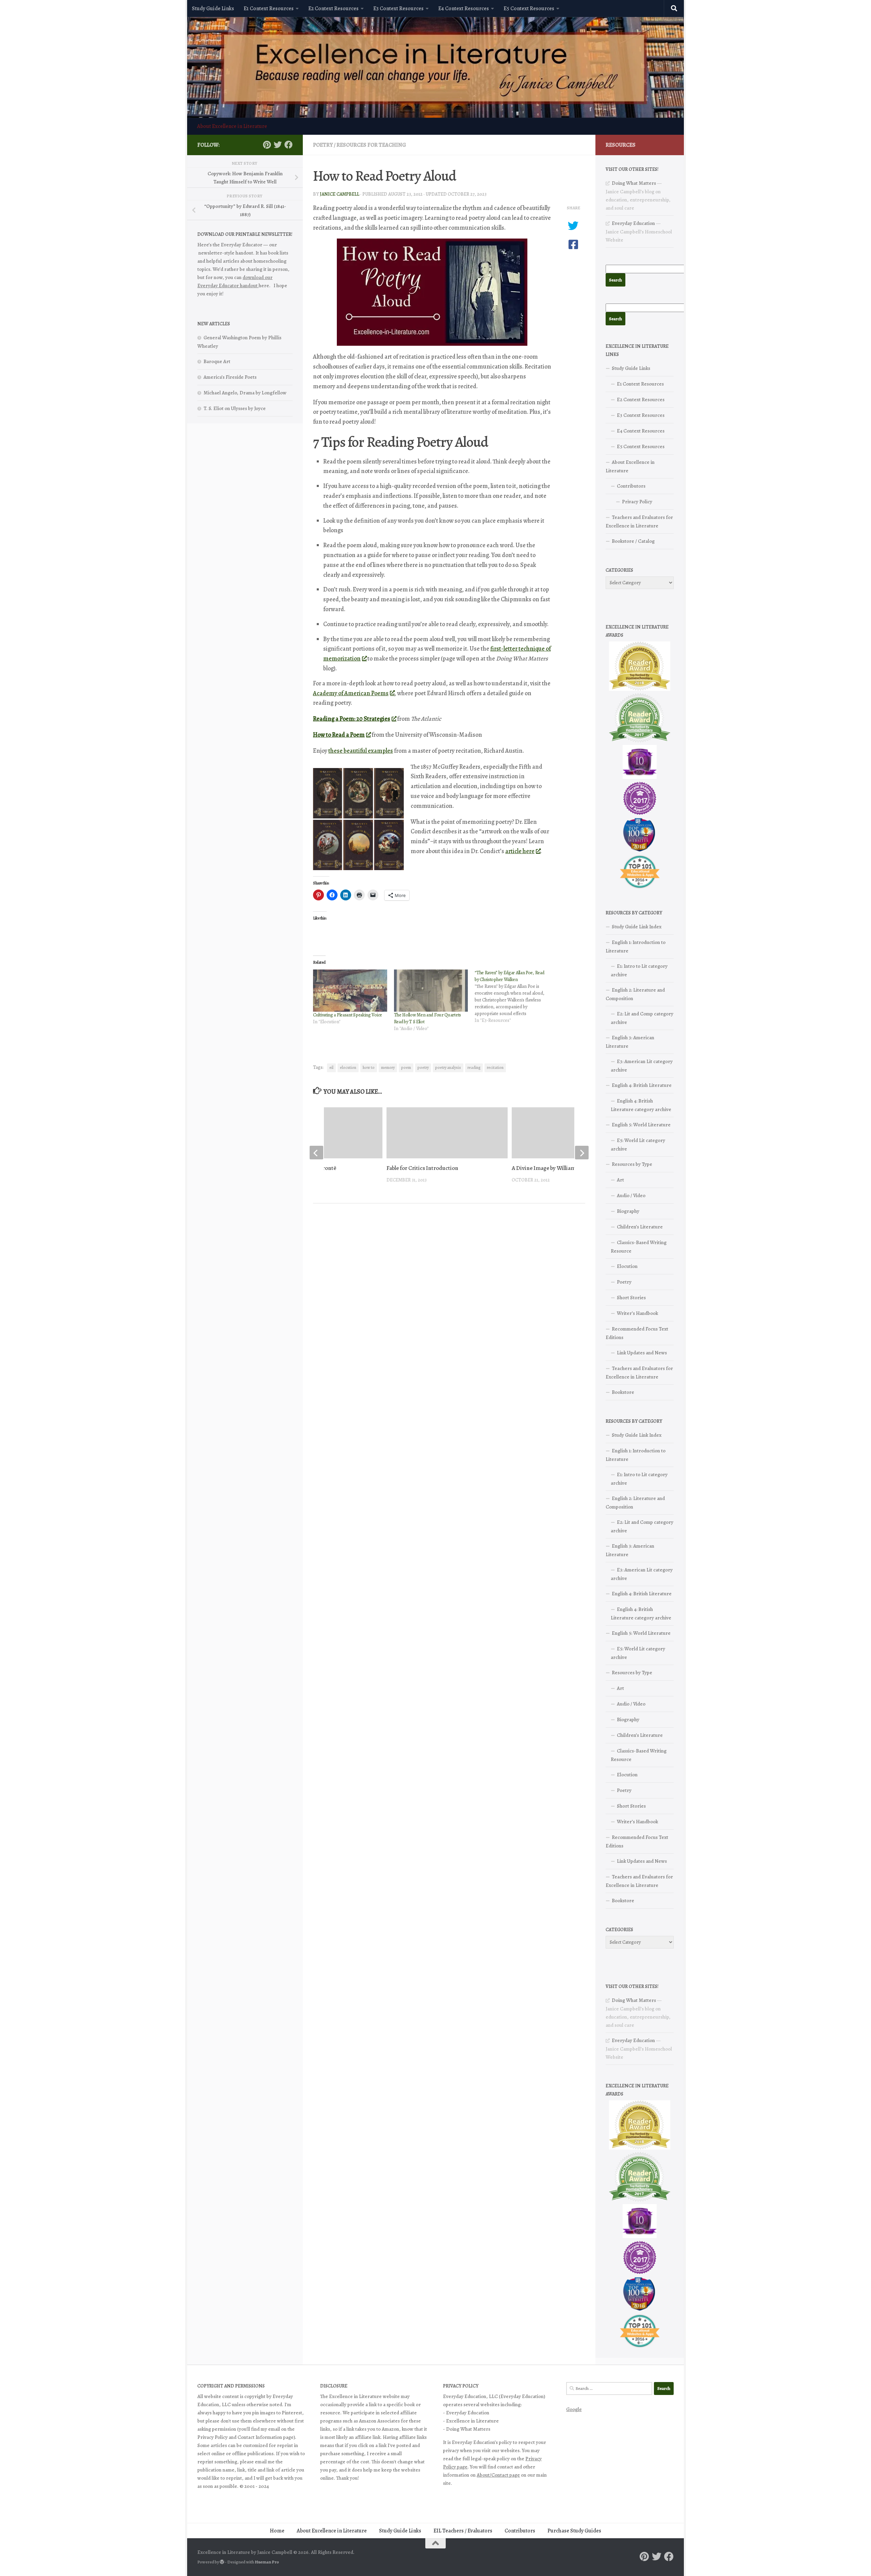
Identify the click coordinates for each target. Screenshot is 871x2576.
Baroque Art (217, 361)
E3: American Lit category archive (642, 1066)
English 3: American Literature (630, 1042)
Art (620, 1180)
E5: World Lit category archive (638, 1145)
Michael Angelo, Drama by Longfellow (245, 393)
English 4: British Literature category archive (641, 1105)
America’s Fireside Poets (230, 377)
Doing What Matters (634, 183)
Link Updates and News (642, 1353)
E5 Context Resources (529, 9)
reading (474, 1067)
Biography (628, 1211)
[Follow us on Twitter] (278, 145)
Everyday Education (633, 223)
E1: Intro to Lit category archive (639, 970)
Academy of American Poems (351, 693)
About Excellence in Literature (232, 126)
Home (277, 2531)
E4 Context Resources (464, 9)
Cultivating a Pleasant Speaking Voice (348, 1015)
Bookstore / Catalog (633, 541)
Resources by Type (632, 1164)
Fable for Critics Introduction (422, 1168)
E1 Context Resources (269, 9)
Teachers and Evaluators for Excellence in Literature (639, 521)
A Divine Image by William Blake (551, 1168)
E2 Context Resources (333, 9)
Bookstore (623, 1392)
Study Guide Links (213, 9)
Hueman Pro (267, 2562)
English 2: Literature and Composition (635, 994)
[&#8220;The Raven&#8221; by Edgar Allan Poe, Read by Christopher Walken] (515, 997)
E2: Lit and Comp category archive (642, 1018)
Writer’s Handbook (637, 1313)
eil (331, 1067)
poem (406, 1067)
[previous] (316, 1153)
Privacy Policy (637, 502)
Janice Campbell (340, 194)
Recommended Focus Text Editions (637, 1333)
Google (574, 2409)
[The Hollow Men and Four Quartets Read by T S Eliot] (431, 991)
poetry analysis (448, 1067)
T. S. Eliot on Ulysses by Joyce (235, 408)
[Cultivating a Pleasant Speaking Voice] (350, 991)
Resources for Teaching (371, 145)
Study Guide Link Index (637, 927)
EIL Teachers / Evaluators (463, 2531)
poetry (423, 1067)
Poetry (323, 145)
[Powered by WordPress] (222, 2562)
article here (520, 851)
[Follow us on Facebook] (289, 145)
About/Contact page (498, 2475)
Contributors (631, 486)
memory (388, 1067)
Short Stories (631, 1298)
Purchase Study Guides (574, 2531)
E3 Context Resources (398, 9)
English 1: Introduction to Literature (636, 947)
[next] (582, 1153)
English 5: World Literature (641, 1125)
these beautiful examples (361, 751)
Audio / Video (631, 1195)
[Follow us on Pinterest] (267, 145)
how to (369, 1067)
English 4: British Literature (642, 1085)
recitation (495, 1067)
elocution (348, 1067)
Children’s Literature (640, 1227)
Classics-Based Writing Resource (639, 1247)
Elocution (627, 1266)
